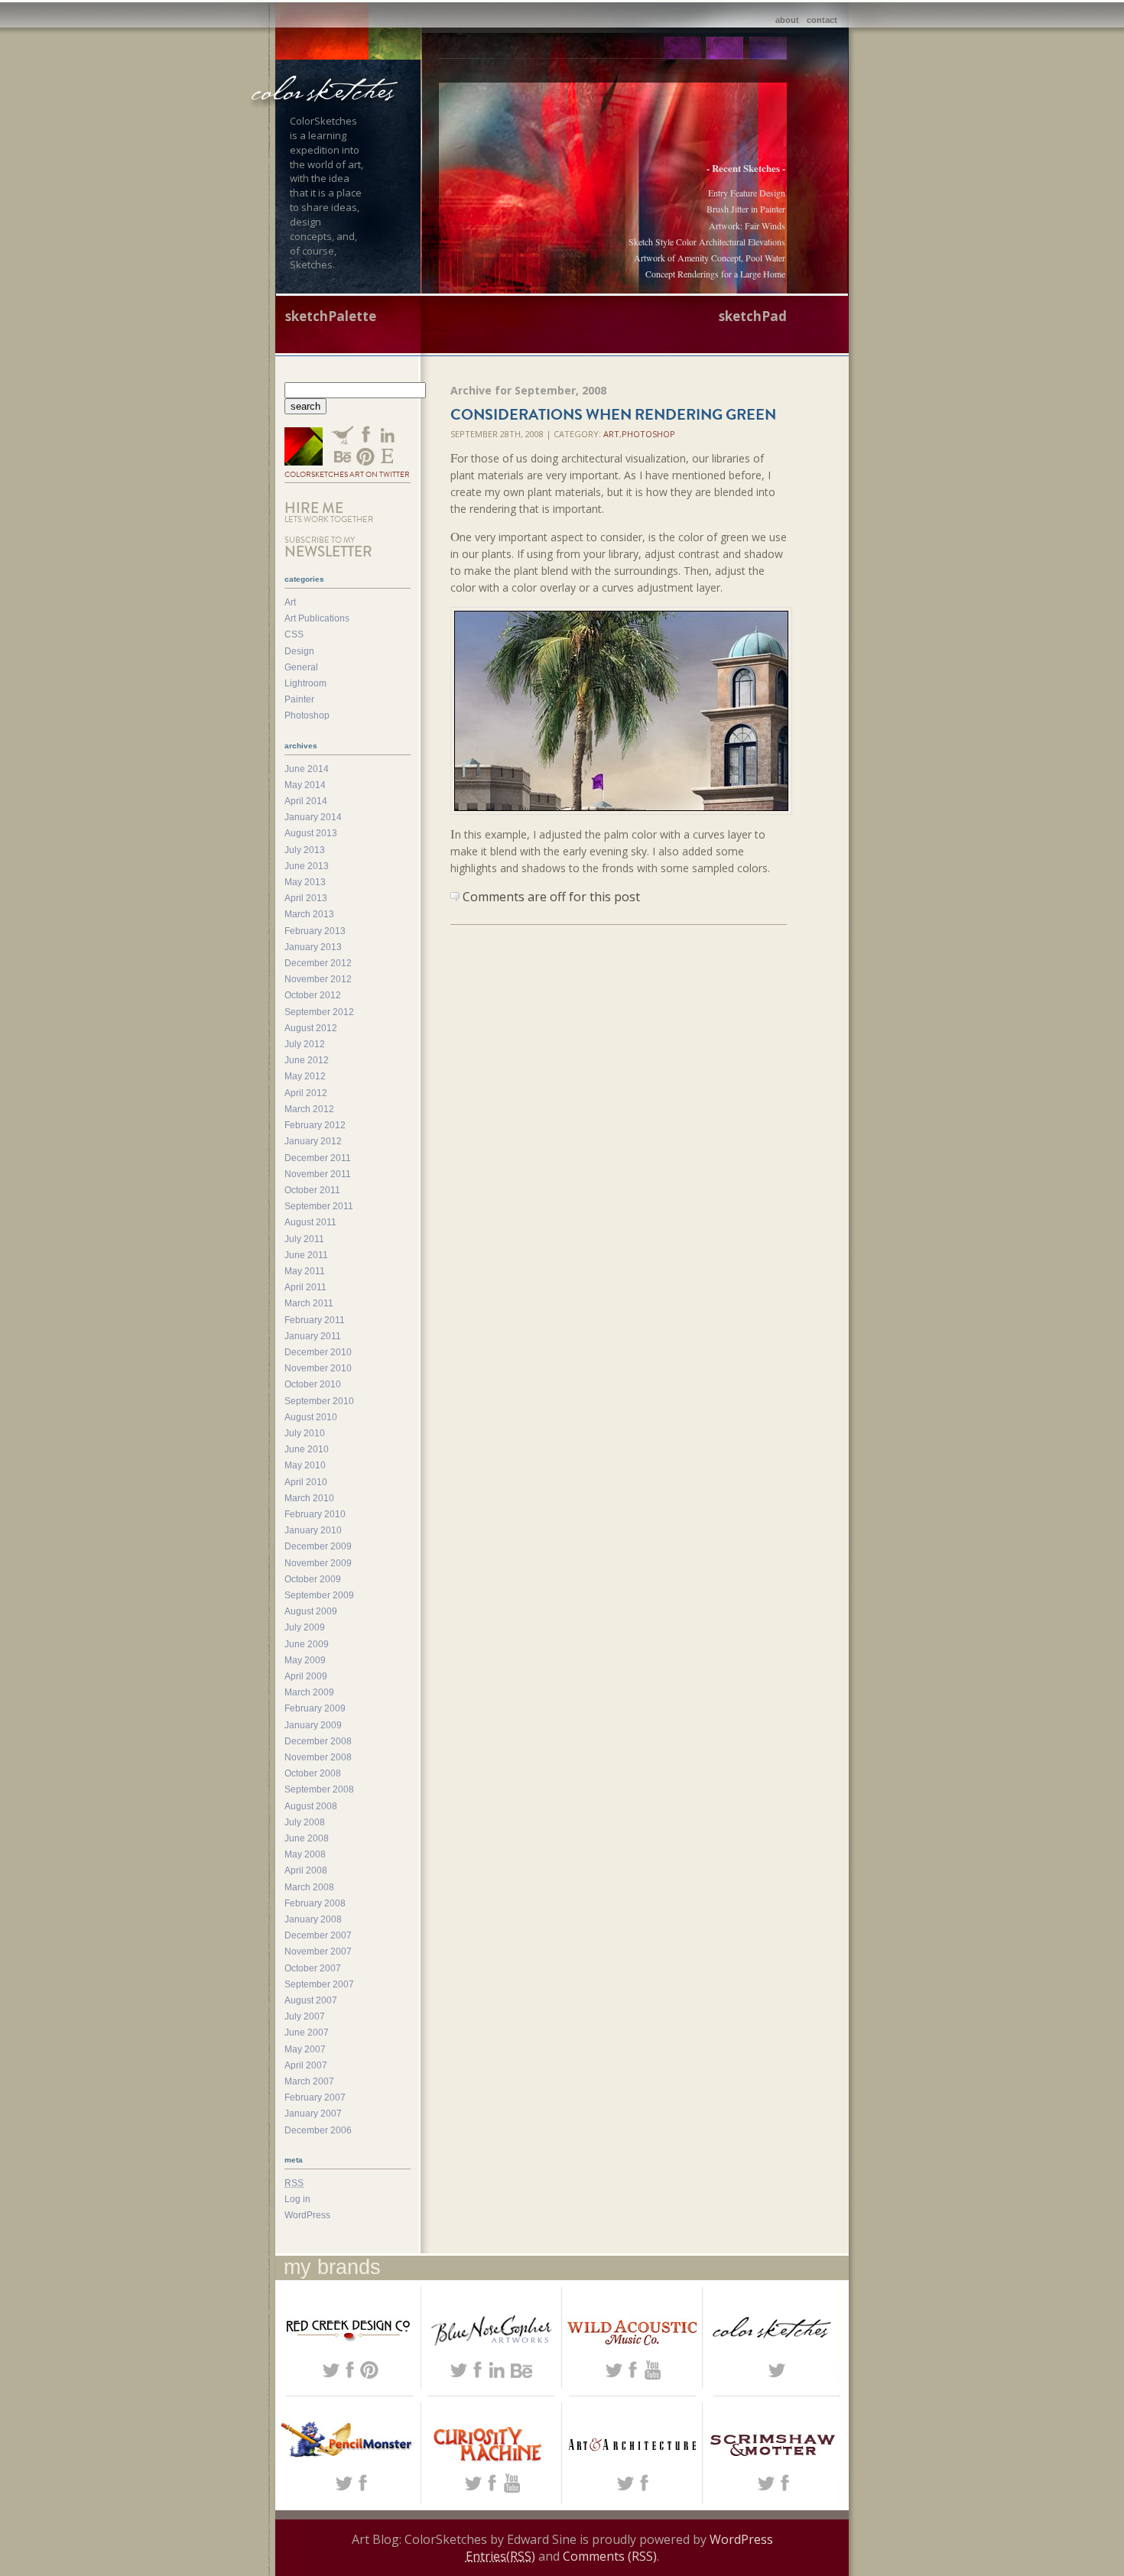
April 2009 (306, 1676)
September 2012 (319, 1012)
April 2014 (306, 801)
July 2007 (305, 2016)
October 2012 (313, 995)
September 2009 (319, 1595)
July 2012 (305, 1044)
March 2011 (309, 1303)
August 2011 (310, 1222)
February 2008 (315, 1903)
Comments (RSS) (610, 2556)
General (301, 667)
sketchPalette (331, 316)
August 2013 (311, 833)
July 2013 (305, 850)
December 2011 (318, 1158)
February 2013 (315, 931)
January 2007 (313, 2114)
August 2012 (311, 1028)
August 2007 (311, 2000)
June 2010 (307, 1449)
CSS (294, 634)
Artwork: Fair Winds (747, 225)
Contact (822, 20)
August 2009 (311, 1611)
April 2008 (306, 1870)
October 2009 (313, 1579)
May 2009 (305, 1660)
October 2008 (313, 1773)
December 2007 (318, 1935)
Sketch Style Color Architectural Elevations (707, 242)
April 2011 (305, 1287)
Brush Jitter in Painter (746, 209)
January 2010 (313, 1530)
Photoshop (648, 434)
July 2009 (305, 1627)
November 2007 (318, 1951)
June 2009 (307, 1644)
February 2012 (315, 1125)
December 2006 (318, 2130)
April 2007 (306, 2065)
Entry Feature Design (747, 193)
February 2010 (315, 1514)
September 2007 (319, 1984)
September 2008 (319, 1789)
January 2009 (313, 1725)
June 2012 (307, 1060)
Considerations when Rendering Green (613, 414)
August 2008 (311, 1806)
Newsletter (328, 548)
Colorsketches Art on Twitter (347, 474)
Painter (299, 699)
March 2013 (309, 914)
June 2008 (307, 1838)
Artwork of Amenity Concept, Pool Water (710, 258)
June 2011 (306, 1255)
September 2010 (319, 1401)
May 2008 (305, 1854)
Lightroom (305, 683)
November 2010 (318, 1368)
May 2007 (305, 2049)
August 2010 (311, 1417)
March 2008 (309, 1887)
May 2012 (305, 1076)
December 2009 (318, 1546)
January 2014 (313, 817)
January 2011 (313, 1336)
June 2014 (307, 769)
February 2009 (315, 1708)
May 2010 (305, 1465)
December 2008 (318, 1741)
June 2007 (307, 2033)
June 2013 (307, 866)
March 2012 (309, 1109)
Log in (297, 2199)
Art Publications (317, 618)
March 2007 (309, 2081)
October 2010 (313, 1384)
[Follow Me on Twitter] (304, 448)
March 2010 (309, 1498)
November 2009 (318, 1563)
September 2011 (319, 1206)
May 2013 (305, 882)
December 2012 (318, 963)
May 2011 (305, 1271)
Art (611, 434)
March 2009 (309, 1692)
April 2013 (306, 898)
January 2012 (313, 1141)
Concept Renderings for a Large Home (715, 274)
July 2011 (304, 1239)
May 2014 (305, 785)
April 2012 (306, 1093)
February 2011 (315, 1320)
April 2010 (306, 1482)
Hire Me (329, 511)
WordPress (307, 2215)
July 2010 (305, 1433)
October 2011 (312, 1190)
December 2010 (318, 1352)
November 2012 (318, 979)
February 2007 (315, 2097)
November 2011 (318, 1174)
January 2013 (313, 947)
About (787, 20)
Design (299, 651)
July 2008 (305, 1822)
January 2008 (313, 1919)
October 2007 (313, 1968)
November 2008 (318, 1757)
